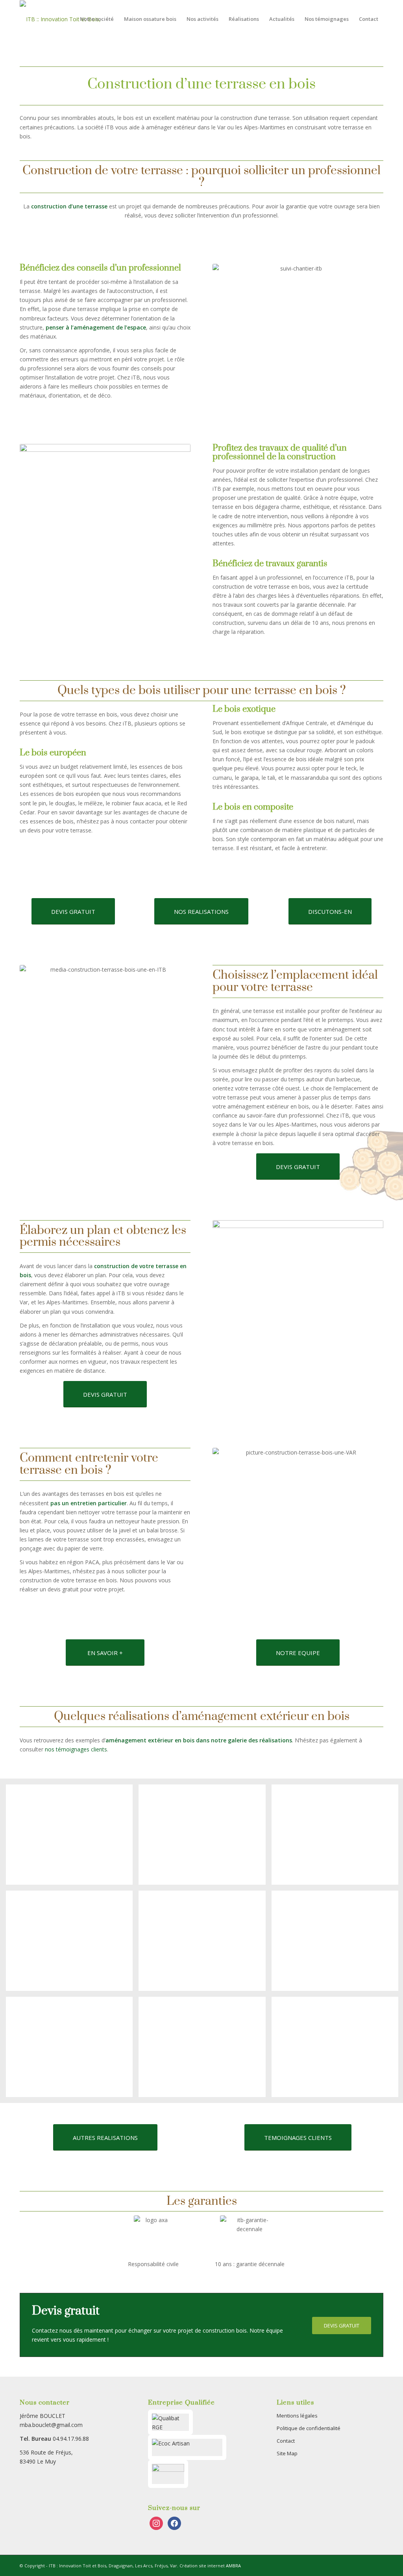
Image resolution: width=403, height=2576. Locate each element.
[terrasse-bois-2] (72, 1944)
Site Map (287, 2453)
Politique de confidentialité (309, 2428)
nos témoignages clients (76, 1749)
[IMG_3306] (72, 2050)
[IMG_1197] (205, 2050)
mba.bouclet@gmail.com (51, 2425)
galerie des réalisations (259, 1740)
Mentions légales (297, 2416)
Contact (286, 2441)
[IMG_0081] (205, 1944)
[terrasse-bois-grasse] (205, 1838)
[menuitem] (97, 19)
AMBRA (233, 2566)
